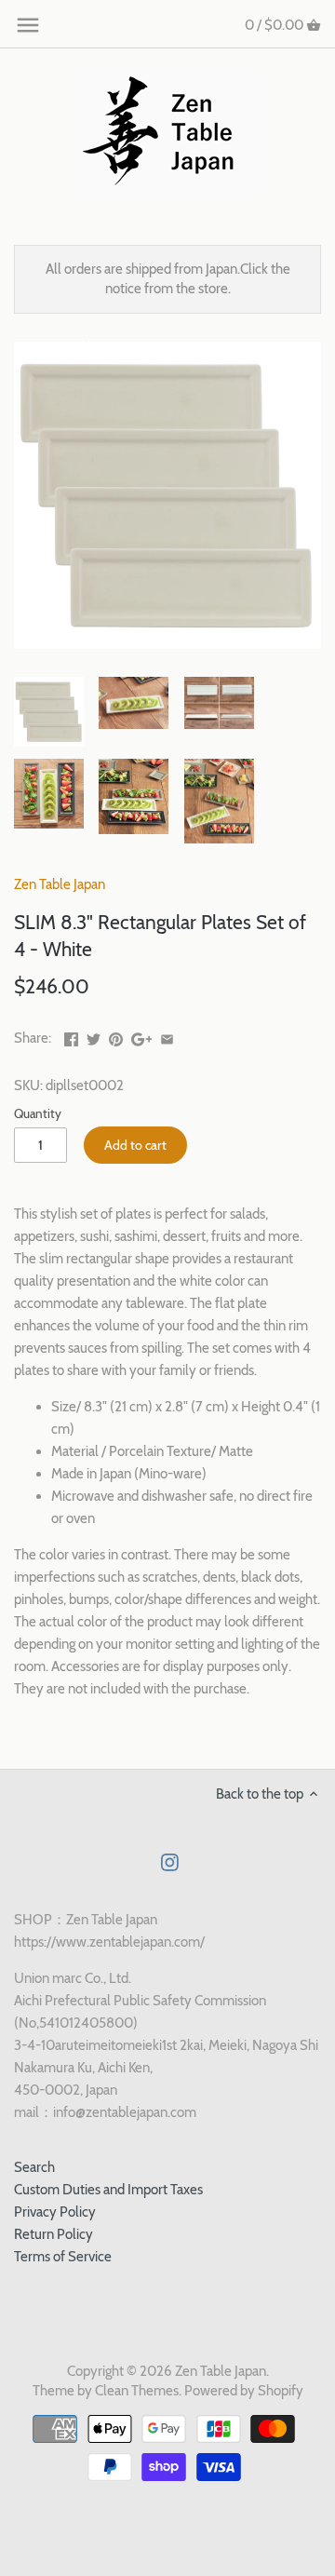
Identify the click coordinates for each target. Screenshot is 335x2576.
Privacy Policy (55, 2212)
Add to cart (135, 1145)
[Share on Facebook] (71, 1036)
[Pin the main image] (116, 1036)
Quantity (38, 1113)
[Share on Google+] (142, 1036)
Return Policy (54, 2234)
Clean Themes (137, 2391)
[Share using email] (167, 1036)
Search (34, 2167)
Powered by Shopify (244, 2391)
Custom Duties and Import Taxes (108, 2190)
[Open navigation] (28, 25)
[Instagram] (170, 1862)
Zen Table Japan (60, 884)
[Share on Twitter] (94, 1036)
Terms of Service (63, 2257)
